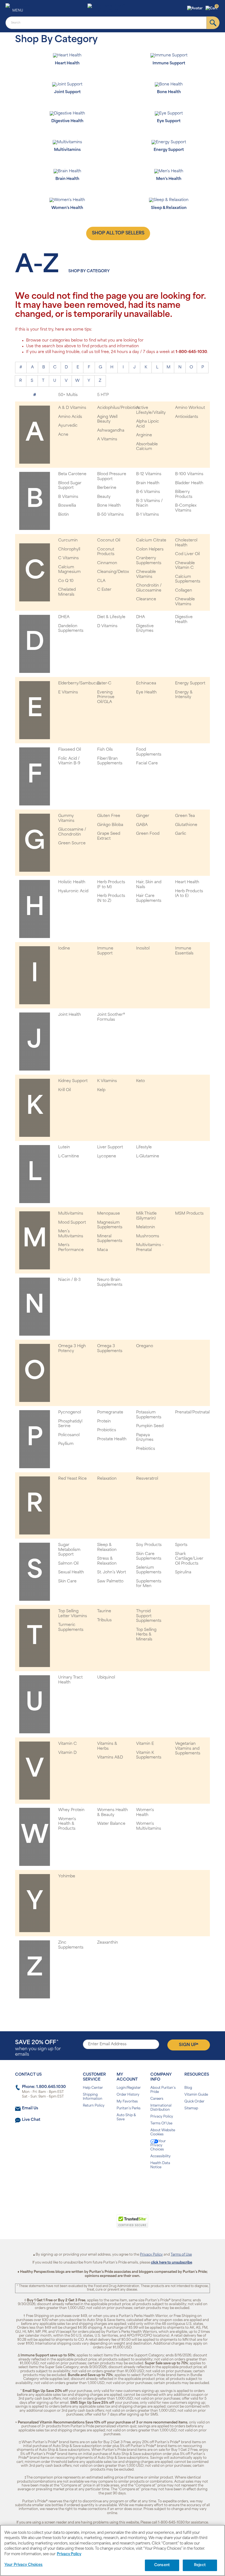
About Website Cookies (163, 2132)
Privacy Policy (162, 2117)
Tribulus (104, 1620)
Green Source (72, 843)
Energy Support (190, 683)
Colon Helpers (150, 550)
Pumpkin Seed (150, 1426)
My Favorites (127, 2102)
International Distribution (161, 2108)
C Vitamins (68, 558)
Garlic (181, 834)
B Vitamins (68, 497)
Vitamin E (145, 1744)
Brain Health (148, 483)
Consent (162, 2565)
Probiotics (107, 1430)
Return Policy (94, 2106)
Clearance (146, 599)
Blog (188, 2088)
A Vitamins (107, 439)
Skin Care (67, 1581)
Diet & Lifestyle (111, 617)
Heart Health (187, 882)
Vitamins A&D (110, 1758)
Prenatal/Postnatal (192, 1412)
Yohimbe (67, 1876)
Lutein (64, 1147)
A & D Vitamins (72, 408)
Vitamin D (67, 1753)
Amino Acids (70, 417)
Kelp (101, 1090)
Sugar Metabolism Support (69, 1550)
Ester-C (104, 683)
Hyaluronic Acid (73, 891)
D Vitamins (107, 626)
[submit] (213, 23)
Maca (102, 1250)
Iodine (64, 949)
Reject (200, 2565)
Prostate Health (112, 1439)
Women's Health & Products (67, 1824)
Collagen (184, 591)
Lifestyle (144, 1147)
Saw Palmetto (110, 1581)
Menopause (109, 1214)
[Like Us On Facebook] (99, 2185)
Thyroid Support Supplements (149, 1616)
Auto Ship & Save (126, 2117)
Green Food (148, 834)
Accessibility (161, 2156)
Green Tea (185, 816)
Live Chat (31, 2120)
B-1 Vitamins (147, 515)
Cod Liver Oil (187, 554)
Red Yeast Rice (72, 1479)
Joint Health (70, 1015)
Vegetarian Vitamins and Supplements (188, 1749)
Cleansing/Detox (113, 572)
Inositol (143, 949)
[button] (196, 8)
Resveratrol (147, 1479)
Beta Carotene (72, 474)
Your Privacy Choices (158, 2145)
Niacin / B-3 (69, 1280)
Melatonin (146, 1227)
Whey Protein (71, 1810)
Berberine (107, 488)
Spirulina (183, 1572)
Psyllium (66, 1444)
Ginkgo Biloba (110, 825)
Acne (63, 435)
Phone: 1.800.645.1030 (44, 2087)
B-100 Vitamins (189, 474)
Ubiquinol (106, 1678)
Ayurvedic (68, 426)
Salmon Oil (68, 1564)
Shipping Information (93, 2097)
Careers (157, 2099)
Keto (140, 1081)
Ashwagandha (111, 431)
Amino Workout (190, 408)
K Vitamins (107, 1081)
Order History (128, 2095)
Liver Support (110, 1147)
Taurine (104, 1611)
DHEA (64, 617)
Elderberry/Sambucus (79, 683)
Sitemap (191, 2109)
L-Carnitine (69, 1156)
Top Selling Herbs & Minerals (146, 1635)
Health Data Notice (160, 2165)
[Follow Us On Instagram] (112, 2185)
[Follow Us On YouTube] (124, 2185)
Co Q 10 (66, 581)
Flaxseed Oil (70, 750)
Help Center (93, 2088)
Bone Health (109, 506)
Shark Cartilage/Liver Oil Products (189, 1559)
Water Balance (111, 1824)
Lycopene (107, 1156)
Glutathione (186, 825)
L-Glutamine (148, 1156)
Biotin (64, 515)
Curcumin (68, 540)
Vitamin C (67, 1744)
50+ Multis (68, 395)
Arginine (144, 435)
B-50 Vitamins (110, 515)
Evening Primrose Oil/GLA (106, 697)
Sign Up (189, 2045)
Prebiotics (146, 1449)
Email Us (30, 2108)
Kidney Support (73, 1081)
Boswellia (67, 506)
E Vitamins (68, 692)
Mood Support (72, 1223)
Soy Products (149, 1545)
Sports (181, 1545)
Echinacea (146, 683)
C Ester (104, 590)
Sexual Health (71, 1572)
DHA (140, 617)
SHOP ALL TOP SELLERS (118, 233)
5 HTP (103, 395)
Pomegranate (110, 1412)
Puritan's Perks (129, 2109)
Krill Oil (64, 1090)
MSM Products (189, 1214)
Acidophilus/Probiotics (118, 408)
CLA (101, 581)
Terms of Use (181, 2255)
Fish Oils (105, 750)
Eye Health (146, 692)
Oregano (145, 1346)
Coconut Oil (109, 540)
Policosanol (69, 1435)
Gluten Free (109, 816)
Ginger (143, 816)
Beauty (104, 497)
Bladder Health (189, 483)
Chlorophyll (69, 550)
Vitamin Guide (196, 2095)
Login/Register (129, 2088)
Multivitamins (71, 1214)
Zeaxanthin (108, 1943)
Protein (104, 1422)
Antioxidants (187, 417)
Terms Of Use (161, 2124)
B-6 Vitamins (148, 492)
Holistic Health (72, 882)
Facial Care (147, 763)
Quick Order (194, 2102)
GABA (142, 825)
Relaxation (107, 1479)
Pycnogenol (70, 1412)
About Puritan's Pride (163, 2090)
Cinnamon (107, 563)
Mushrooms (148, 1236)
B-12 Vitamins (149, 474)
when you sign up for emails (38, 2048)
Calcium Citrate (151, 540)
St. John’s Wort (112, 1572)
